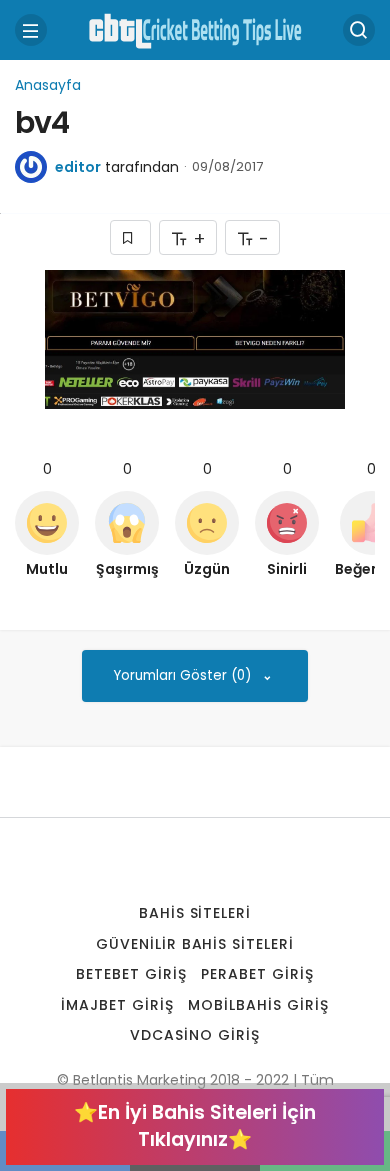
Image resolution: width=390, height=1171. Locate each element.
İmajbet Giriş (117, 1005)
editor (78, 167)
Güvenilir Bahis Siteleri (195, 944)
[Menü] (31, 30)
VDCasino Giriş (195, 1035)
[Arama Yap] (359, 30)
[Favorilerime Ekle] (130, 237)
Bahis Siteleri (195, 913)
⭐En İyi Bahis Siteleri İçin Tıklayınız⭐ (195, 1126)
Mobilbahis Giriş (258, 1005)
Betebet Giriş (131, 974)
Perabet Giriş (257, 974)
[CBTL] (195, 28)
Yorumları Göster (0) (184, 675)
